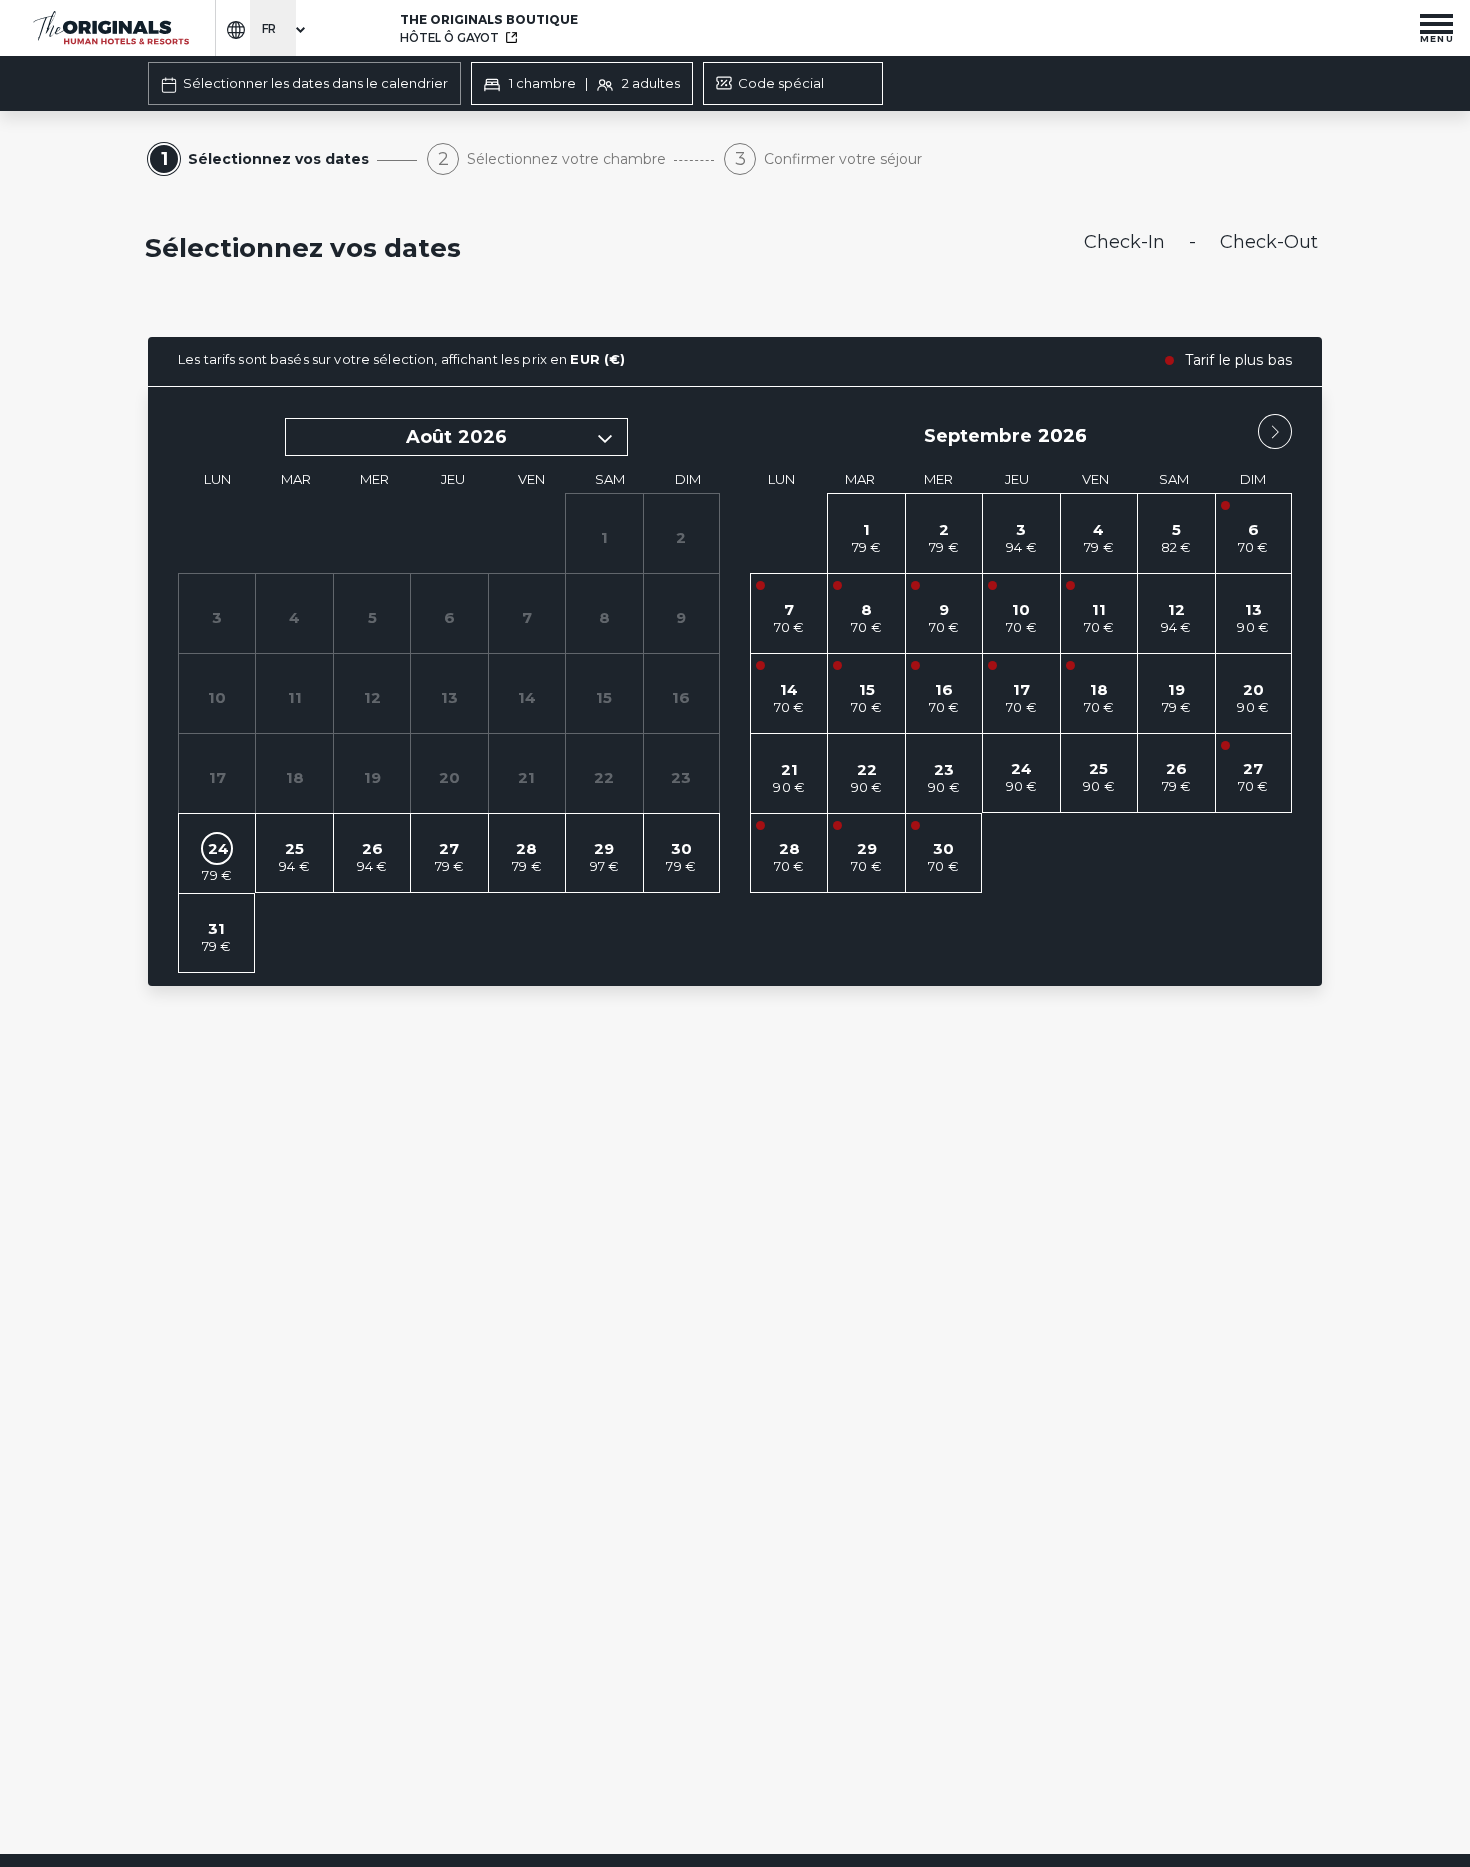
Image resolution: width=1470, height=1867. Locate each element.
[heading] (535, 250)
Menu (1437, 38)
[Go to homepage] (110, 28)
